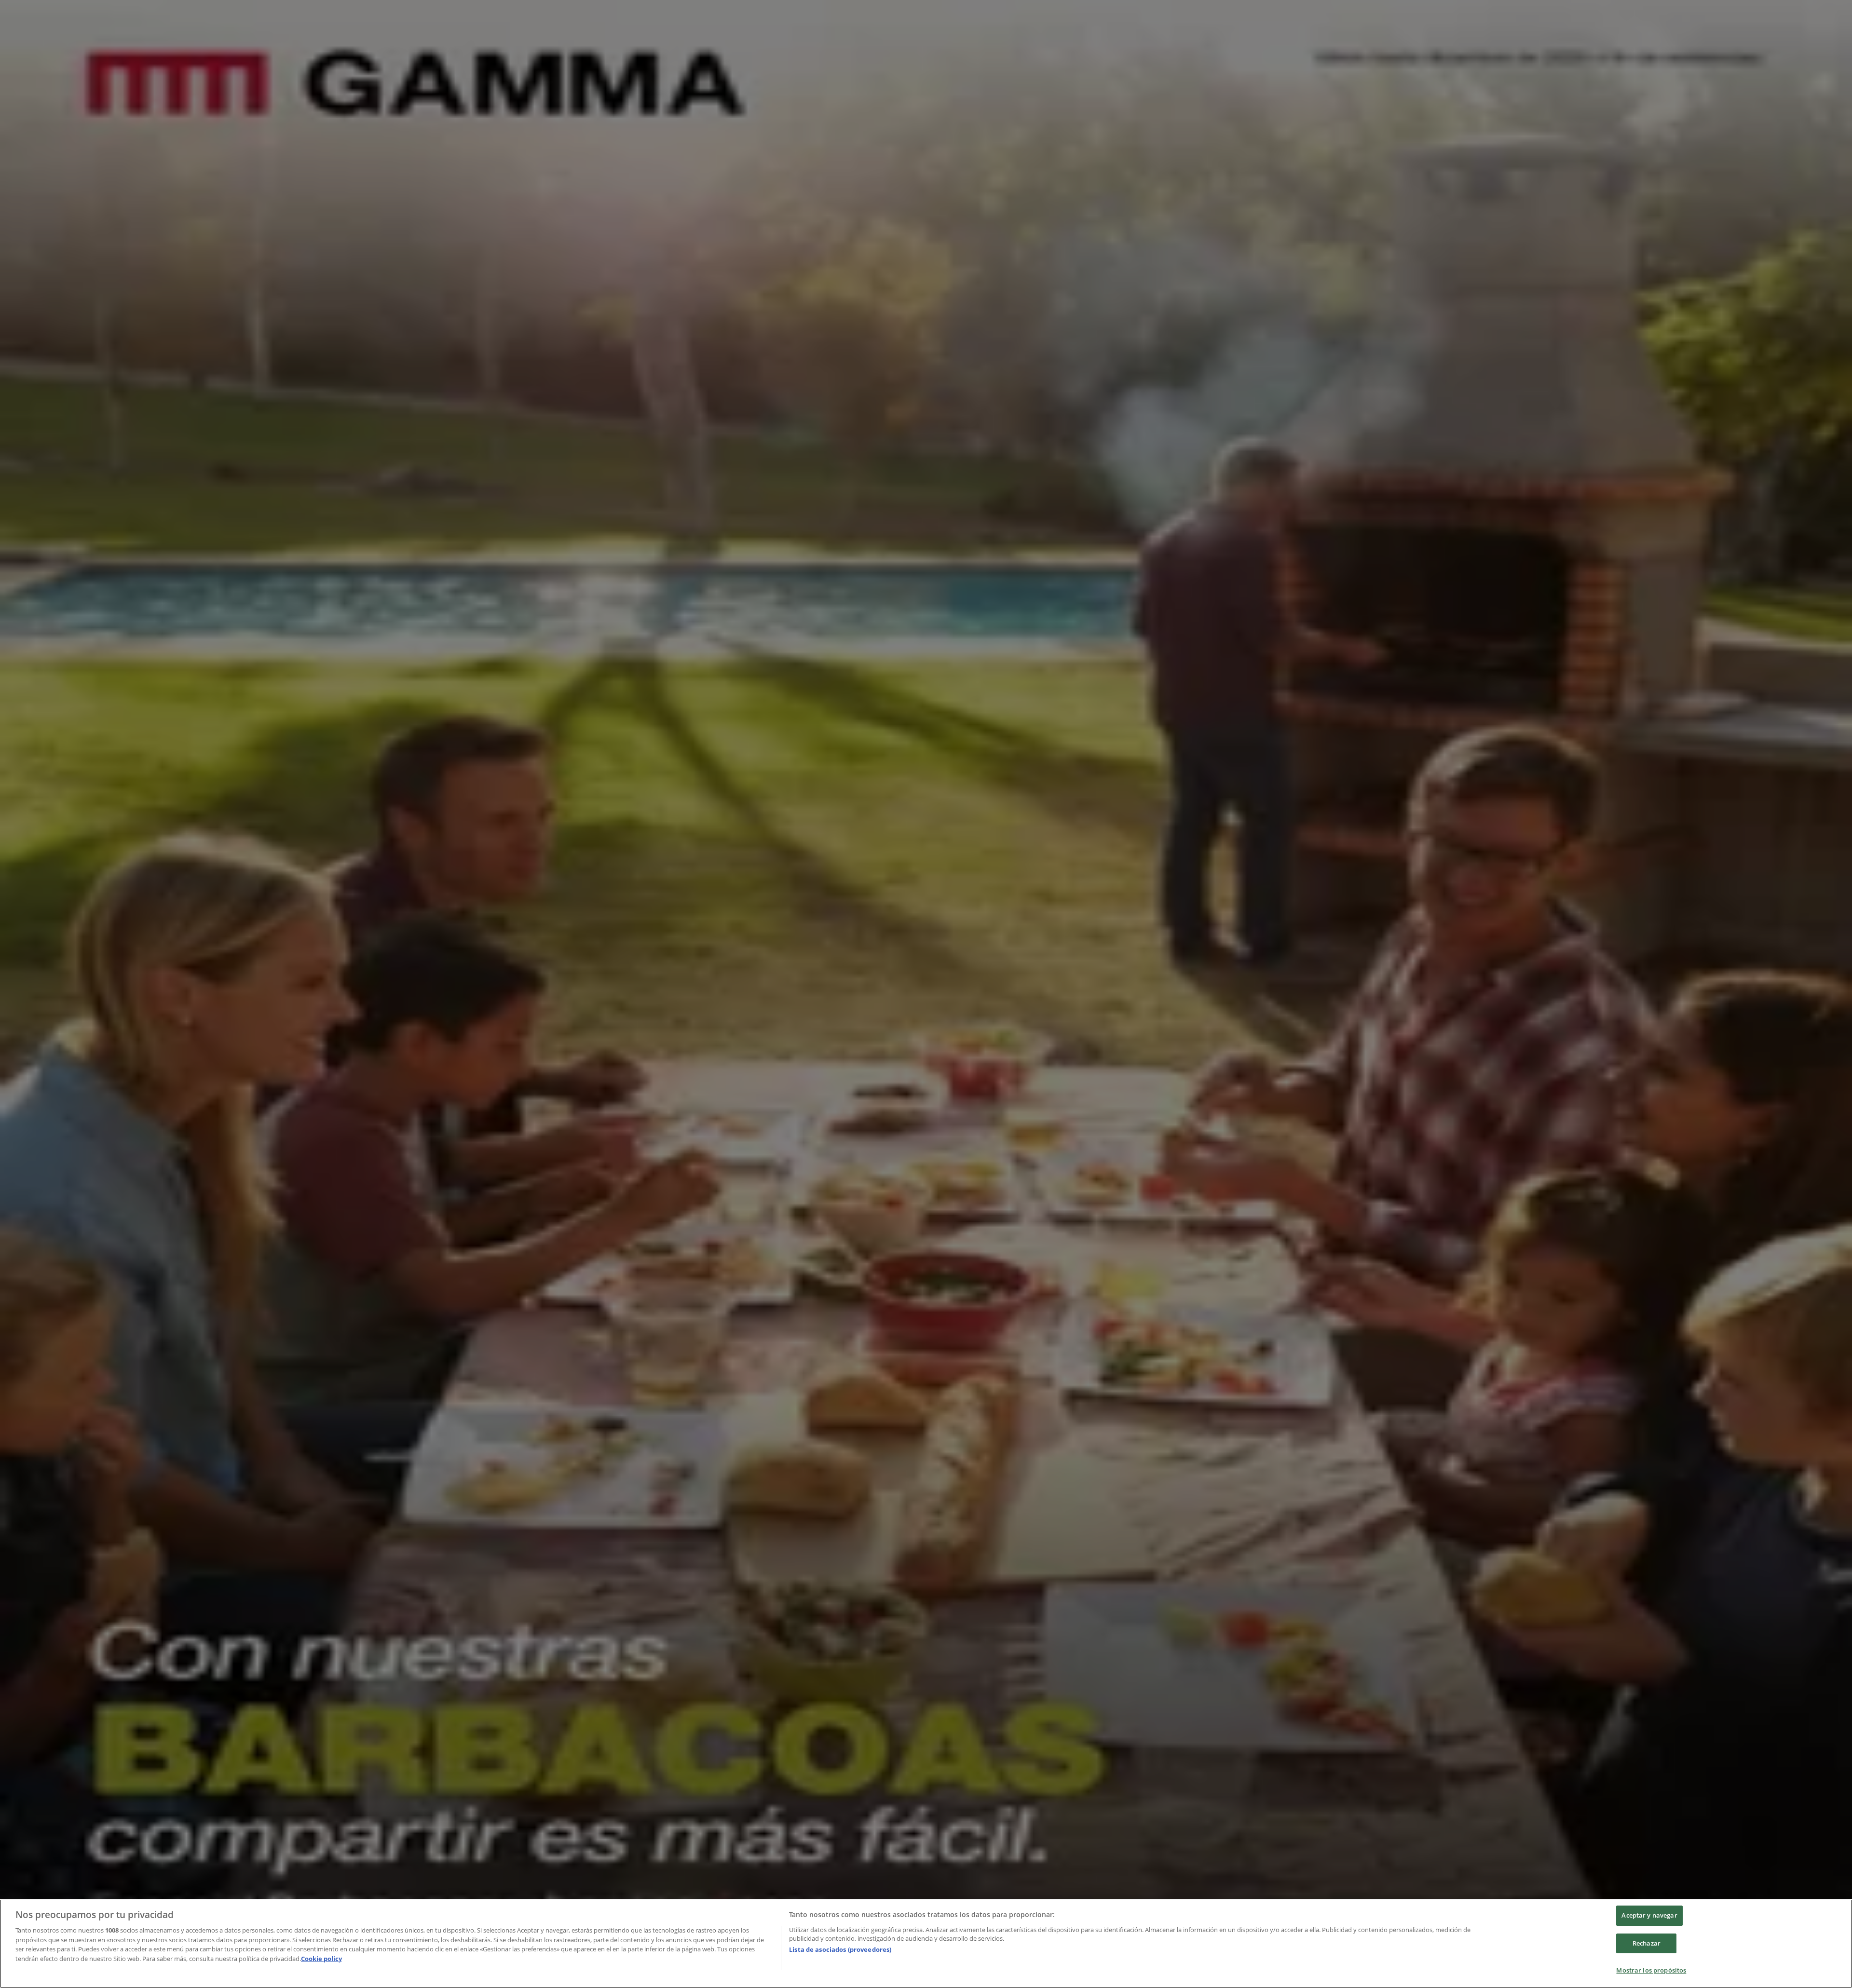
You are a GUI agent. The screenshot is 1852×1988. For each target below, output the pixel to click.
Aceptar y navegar (1649, 1915)
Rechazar (1647, 1943)
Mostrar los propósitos (1651, 1970)
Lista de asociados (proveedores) (840, 1949)
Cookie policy (321, 1959)
